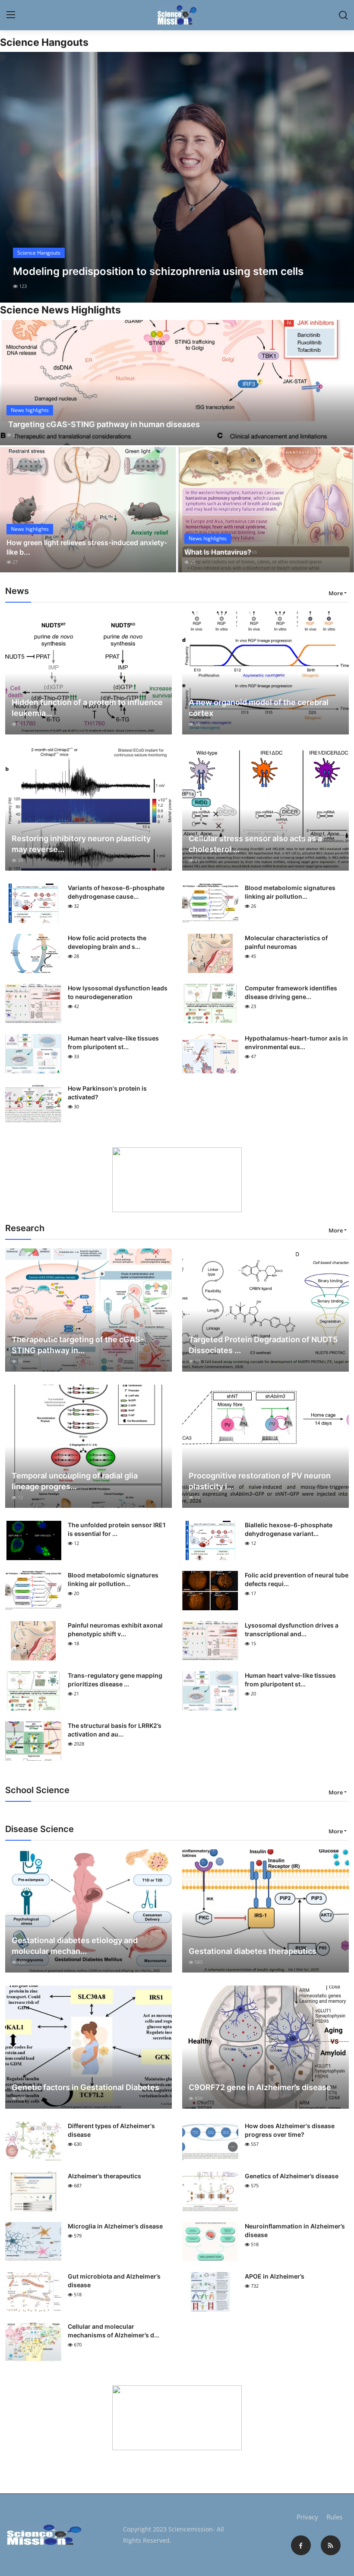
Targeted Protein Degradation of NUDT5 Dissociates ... (263, 1345)
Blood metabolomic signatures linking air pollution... (290, 892)
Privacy (307, 2517)
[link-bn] (177, 1180)
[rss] (331, 2545)
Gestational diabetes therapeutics (253, 1951)
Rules (334, 2517)
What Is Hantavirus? (218, 552)
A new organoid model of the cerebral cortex (259, 708)
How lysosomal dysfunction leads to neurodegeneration (118, 992)
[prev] (14, 177)
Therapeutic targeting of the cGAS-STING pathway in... (78, 1345)
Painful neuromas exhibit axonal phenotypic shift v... (115, 1630)
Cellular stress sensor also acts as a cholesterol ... (255, 844)
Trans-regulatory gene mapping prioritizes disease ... (115, 1680)
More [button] (336, 593)
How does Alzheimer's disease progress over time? (290, 2130)
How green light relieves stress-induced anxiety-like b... (87, 547)
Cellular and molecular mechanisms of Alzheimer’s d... (114, 2331)
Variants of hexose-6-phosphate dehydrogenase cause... (116, 892)
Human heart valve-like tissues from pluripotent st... (113, 1042)
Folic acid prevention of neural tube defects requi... (297, 1579)
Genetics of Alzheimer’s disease (292, 2176)
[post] (177, 177)
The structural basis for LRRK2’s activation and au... (115, 1730)
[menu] (11, 15)
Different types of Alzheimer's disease (111, 2130)
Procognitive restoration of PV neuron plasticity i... (260, 1481)
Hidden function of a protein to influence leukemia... (87, 708)
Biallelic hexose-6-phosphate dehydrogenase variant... (289, 1529)
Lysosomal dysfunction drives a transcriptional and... (292, 1630)
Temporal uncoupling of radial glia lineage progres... (75, 1481)
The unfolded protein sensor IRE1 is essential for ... (117, 1529)
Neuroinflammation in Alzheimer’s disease (295, 2230)
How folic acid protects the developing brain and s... (107, 942)
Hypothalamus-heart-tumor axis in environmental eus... (296, 1042)
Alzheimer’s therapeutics (104, 2176)
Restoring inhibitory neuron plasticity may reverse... (81, 844)
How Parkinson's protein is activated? (107, 1093)
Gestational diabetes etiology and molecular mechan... (75, 1946)
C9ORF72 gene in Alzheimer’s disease (260, 2087)
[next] (340, 177)
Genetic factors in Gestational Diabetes (85, 2087)
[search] (343, 15)
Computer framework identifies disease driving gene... (291, 992)
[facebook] (301, 2545)
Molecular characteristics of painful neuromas (286, 942)
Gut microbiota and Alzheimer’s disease (114, 2281)
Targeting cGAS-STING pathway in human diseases (103, 424)
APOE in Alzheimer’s (275, 2276)
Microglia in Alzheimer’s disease (115, 2226)
